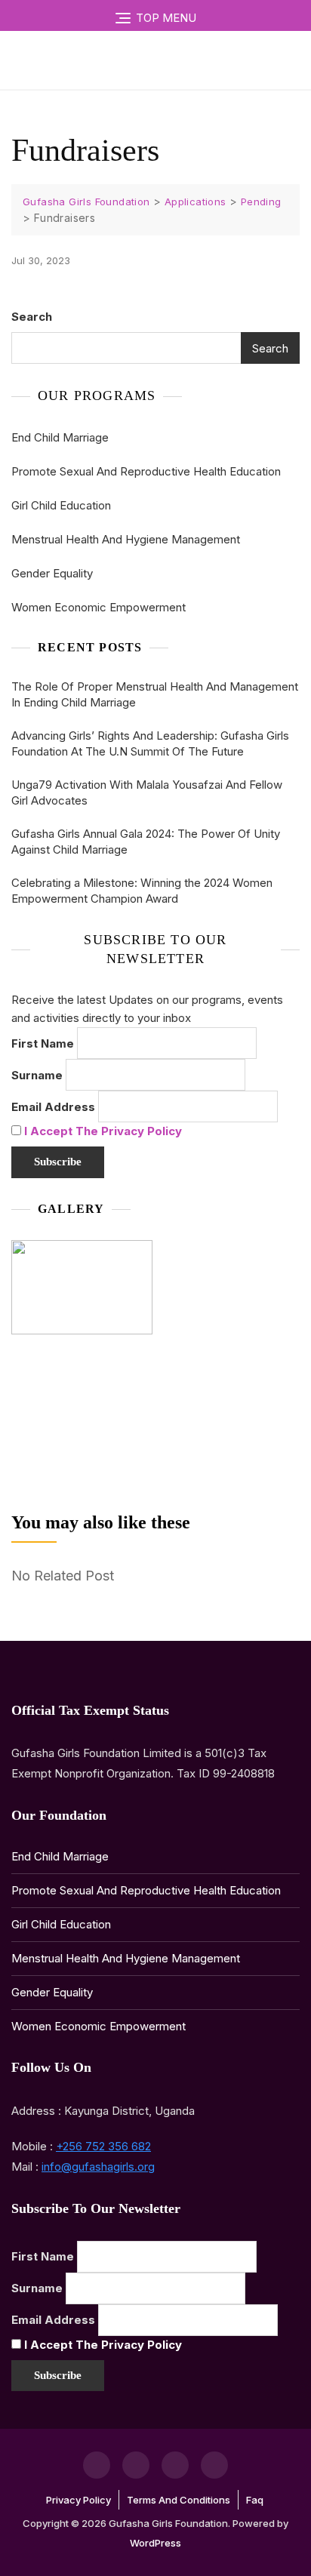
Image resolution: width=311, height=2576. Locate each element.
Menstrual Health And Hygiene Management (126, 539)
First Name (43, 1043)
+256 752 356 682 (103, 2146)
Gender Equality (52, 573)
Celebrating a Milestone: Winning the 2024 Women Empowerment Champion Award (142, 891)
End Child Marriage (60, 437)
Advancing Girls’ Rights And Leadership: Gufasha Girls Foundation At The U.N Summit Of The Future (150, 743)
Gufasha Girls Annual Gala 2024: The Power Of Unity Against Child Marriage (146, 842)
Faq (255, 2500)
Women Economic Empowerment (99, 607)
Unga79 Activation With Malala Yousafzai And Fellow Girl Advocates (147, 792)
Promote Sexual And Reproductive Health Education (146, 471)
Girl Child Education (61, 505)
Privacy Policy (79, 2500)
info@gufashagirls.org (98, 2167)
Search (32, 317)
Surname (37, 1075)
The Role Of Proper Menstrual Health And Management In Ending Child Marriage (155, 694)
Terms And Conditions (179, 2500)
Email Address (53, 1107)
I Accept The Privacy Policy (103, 1131)
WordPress (155, 2543)
